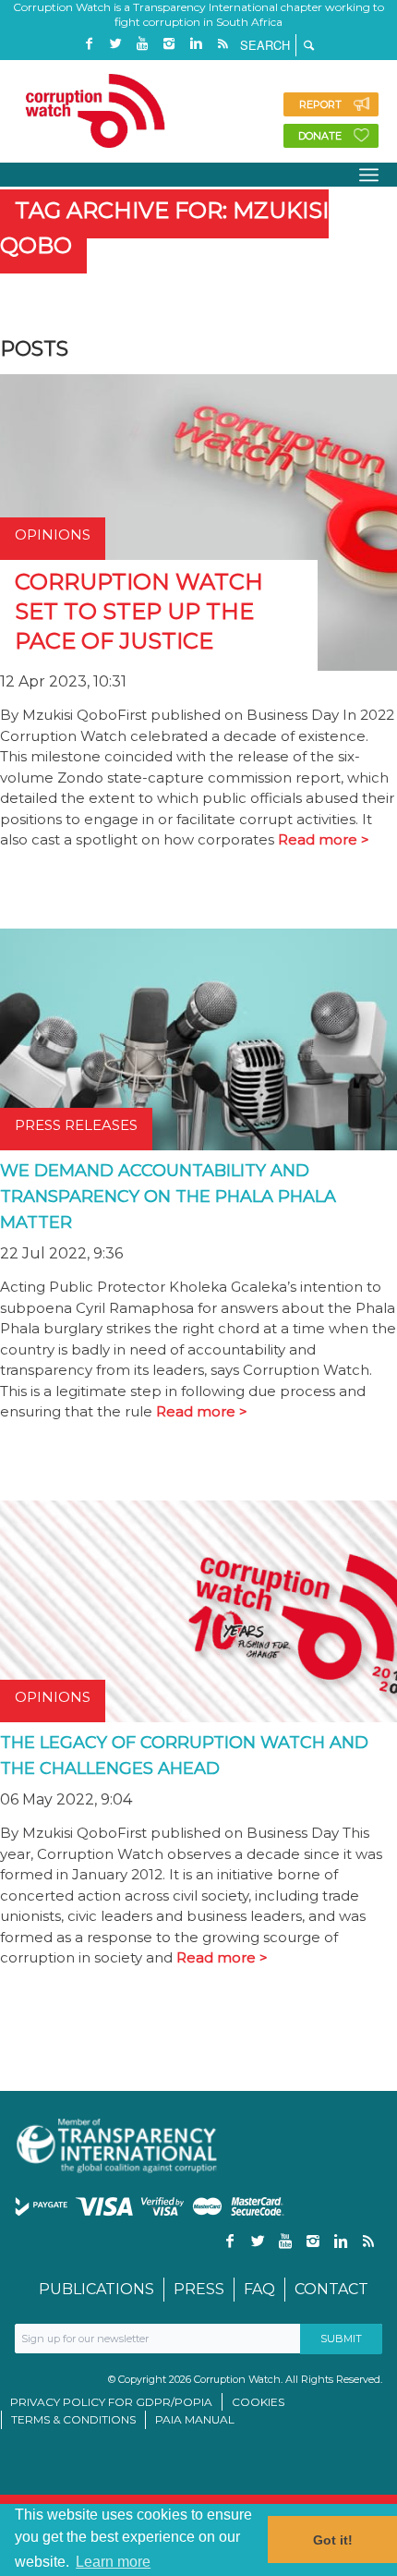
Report (320, 104)
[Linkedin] (196, 44)
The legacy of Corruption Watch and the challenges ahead (184, 1756)
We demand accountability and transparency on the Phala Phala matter (168, 1197)
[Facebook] (89, 44)
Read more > (324, 839)
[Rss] (223, 44)
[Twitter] (115, 44)
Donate (320, 136)
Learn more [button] (113, 2562)
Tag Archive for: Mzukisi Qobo (164, 228)
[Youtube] (142, 44)
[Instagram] (169, 44)
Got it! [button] (333, 2540)
